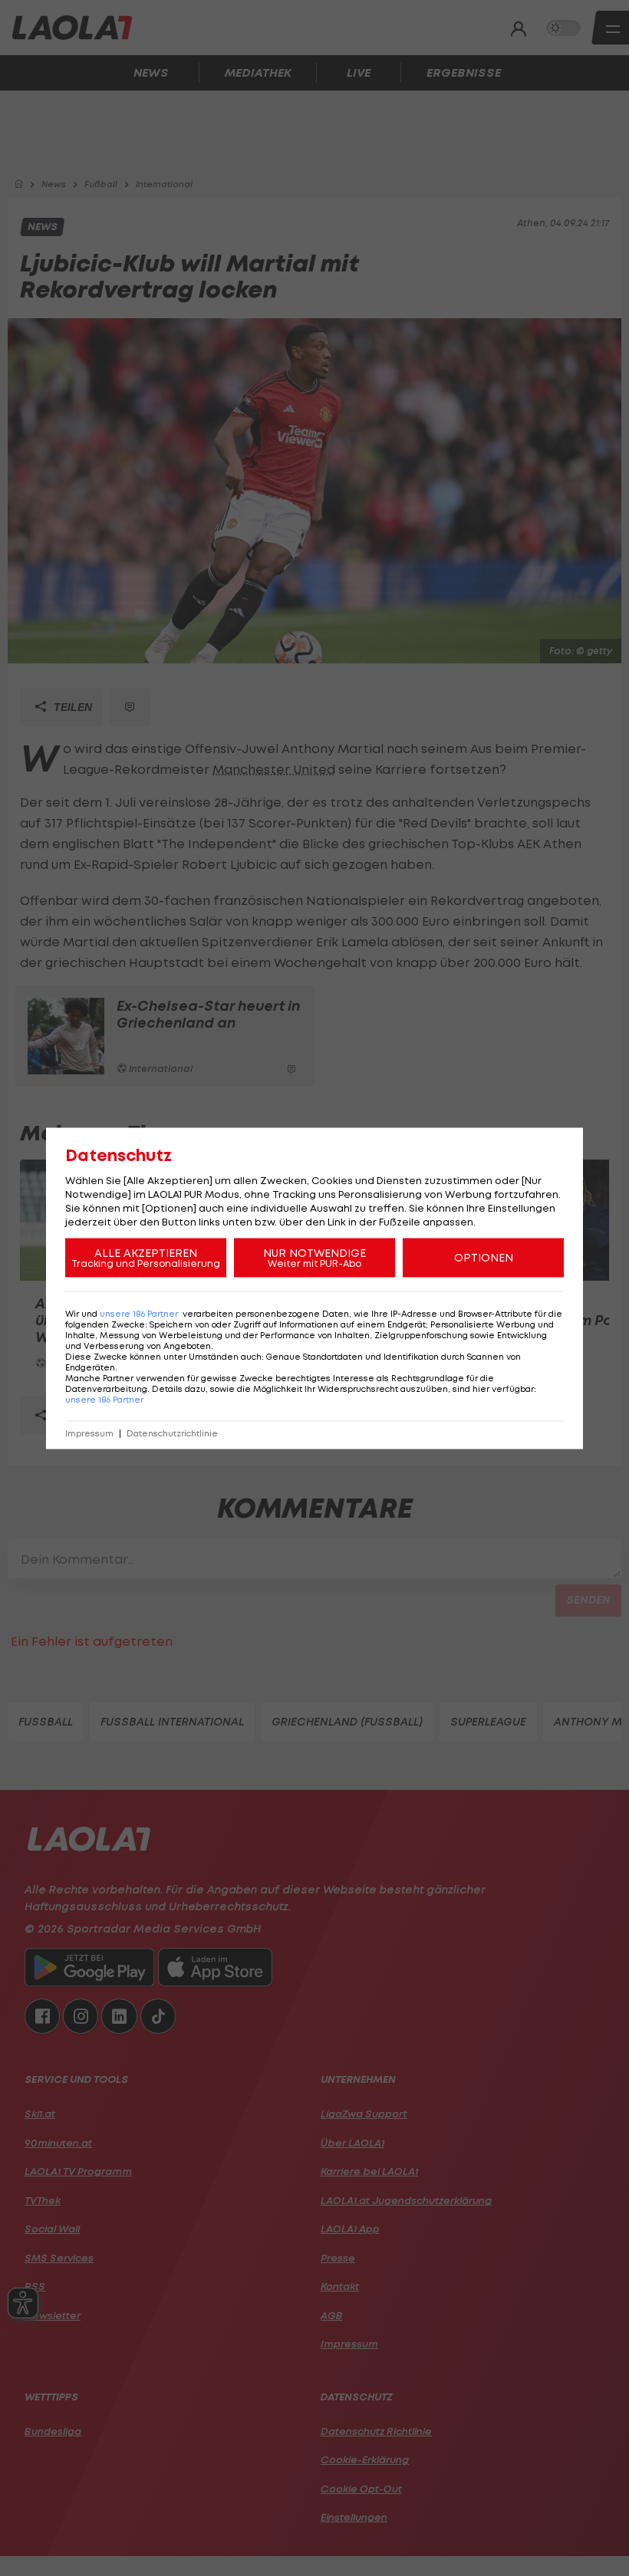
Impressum (89, 1433)
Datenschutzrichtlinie (172, 1433)
